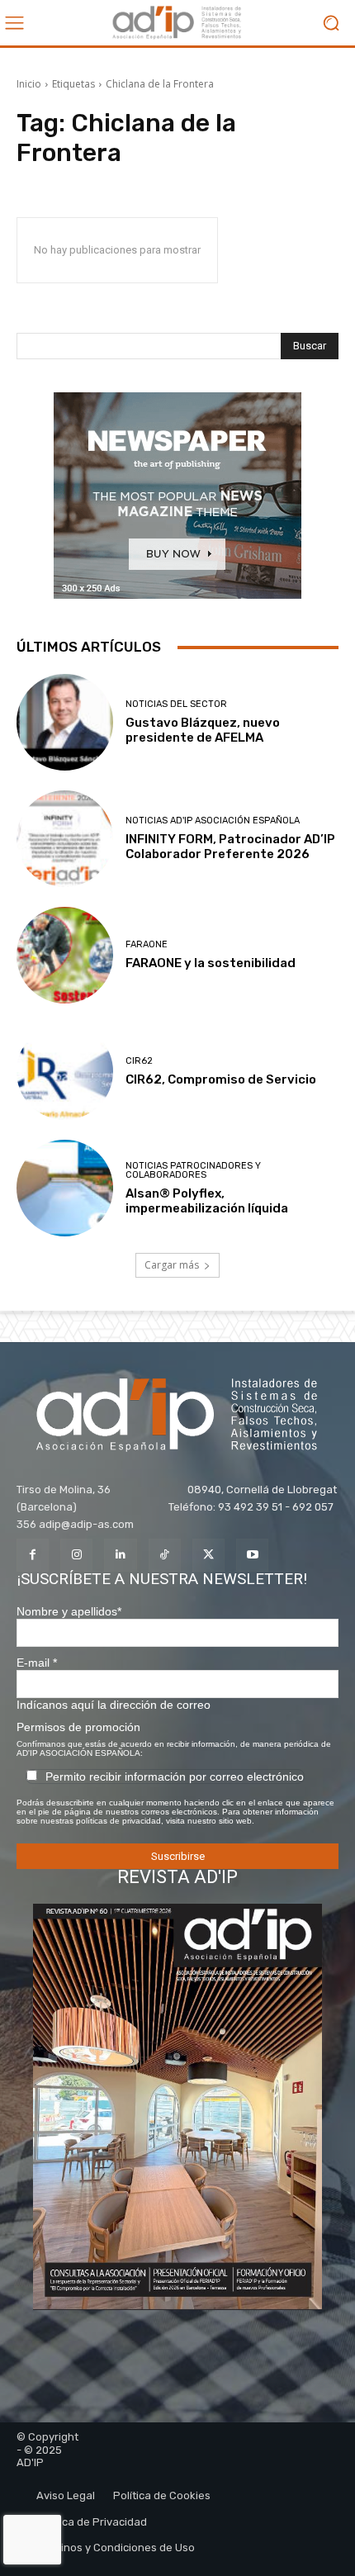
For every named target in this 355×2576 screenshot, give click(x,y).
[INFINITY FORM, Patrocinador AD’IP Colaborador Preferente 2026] (65, 839)
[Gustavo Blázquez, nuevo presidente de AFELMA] (65, 722)
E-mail (37, 1663)
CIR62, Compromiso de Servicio (221, 1079)
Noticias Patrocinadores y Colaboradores (193, 1170)
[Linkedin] (120, 1555)
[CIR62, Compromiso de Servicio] (65, 1072)
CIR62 (139, 1061)
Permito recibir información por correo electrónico (175, 1777)
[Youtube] (252, 1555)
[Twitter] (208, 1555)
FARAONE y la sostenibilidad (211, 963)
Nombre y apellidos (69, 1611)
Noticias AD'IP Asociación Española (213, 821)
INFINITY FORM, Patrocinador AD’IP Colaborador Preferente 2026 (230, 847)
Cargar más (172, 1265)
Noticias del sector (176, 704)
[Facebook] (33, 1555)
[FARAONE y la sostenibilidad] (65, 955)
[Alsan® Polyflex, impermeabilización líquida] (65, 1188)
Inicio (29, 84)
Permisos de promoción (78, 1727)
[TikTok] (165, 1555)
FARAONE (147, 944)
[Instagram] (76, 1555)
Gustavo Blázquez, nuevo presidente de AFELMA (203, 730)
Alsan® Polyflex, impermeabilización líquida (207, 1201)
